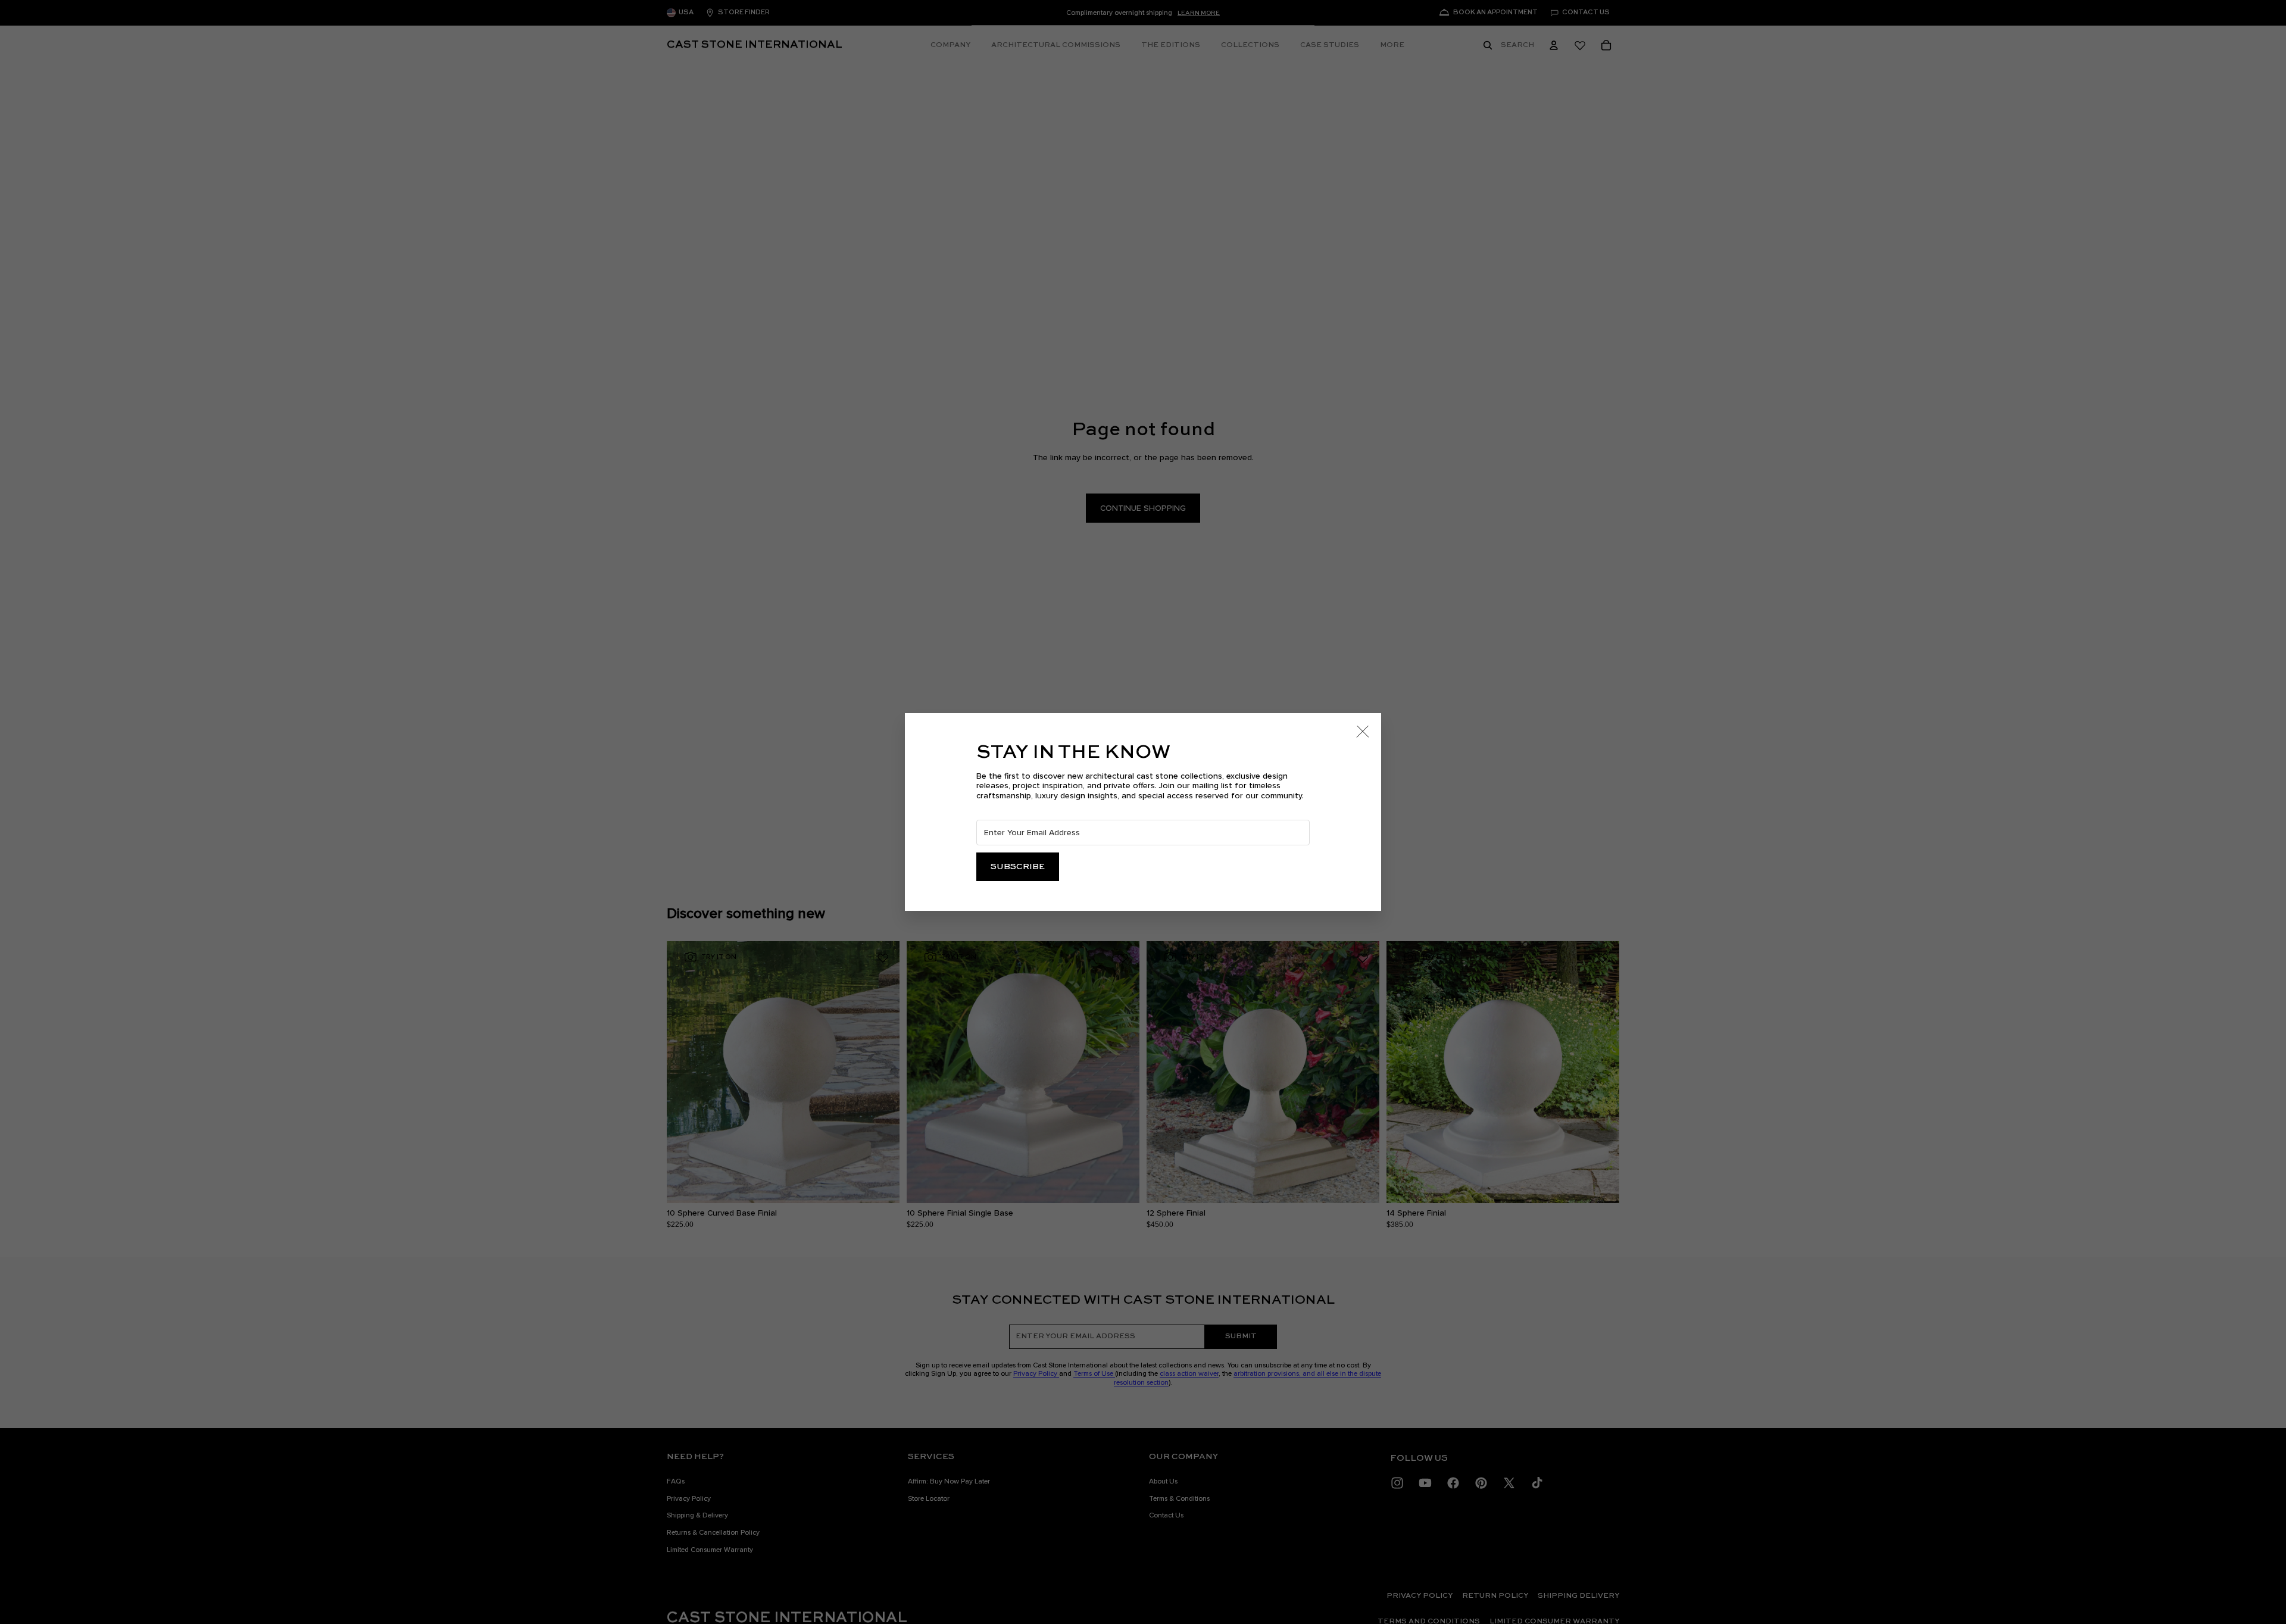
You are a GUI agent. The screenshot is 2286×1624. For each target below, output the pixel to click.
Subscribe (1018, 867)
